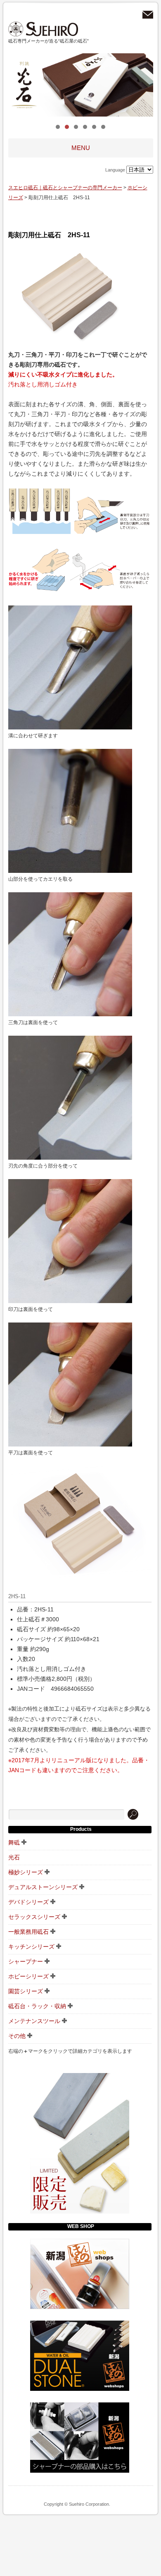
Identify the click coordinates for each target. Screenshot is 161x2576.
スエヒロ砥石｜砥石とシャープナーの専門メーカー (43, 29)
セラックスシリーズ (34, 1917)
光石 (14, 1857)
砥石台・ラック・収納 (37, 2006)
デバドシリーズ (28, 1902)
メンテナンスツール (34, 2021)
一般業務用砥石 (28, 1932)
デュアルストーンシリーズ (43, 1887)
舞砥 (14, 1842)
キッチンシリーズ (31, 1947)
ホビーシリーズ (28, 1976)
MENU (81, 148)
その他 (17, 2036)
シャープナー (26, 1961)
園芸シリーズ (26, 1991)
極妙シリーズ (26, 1872)
